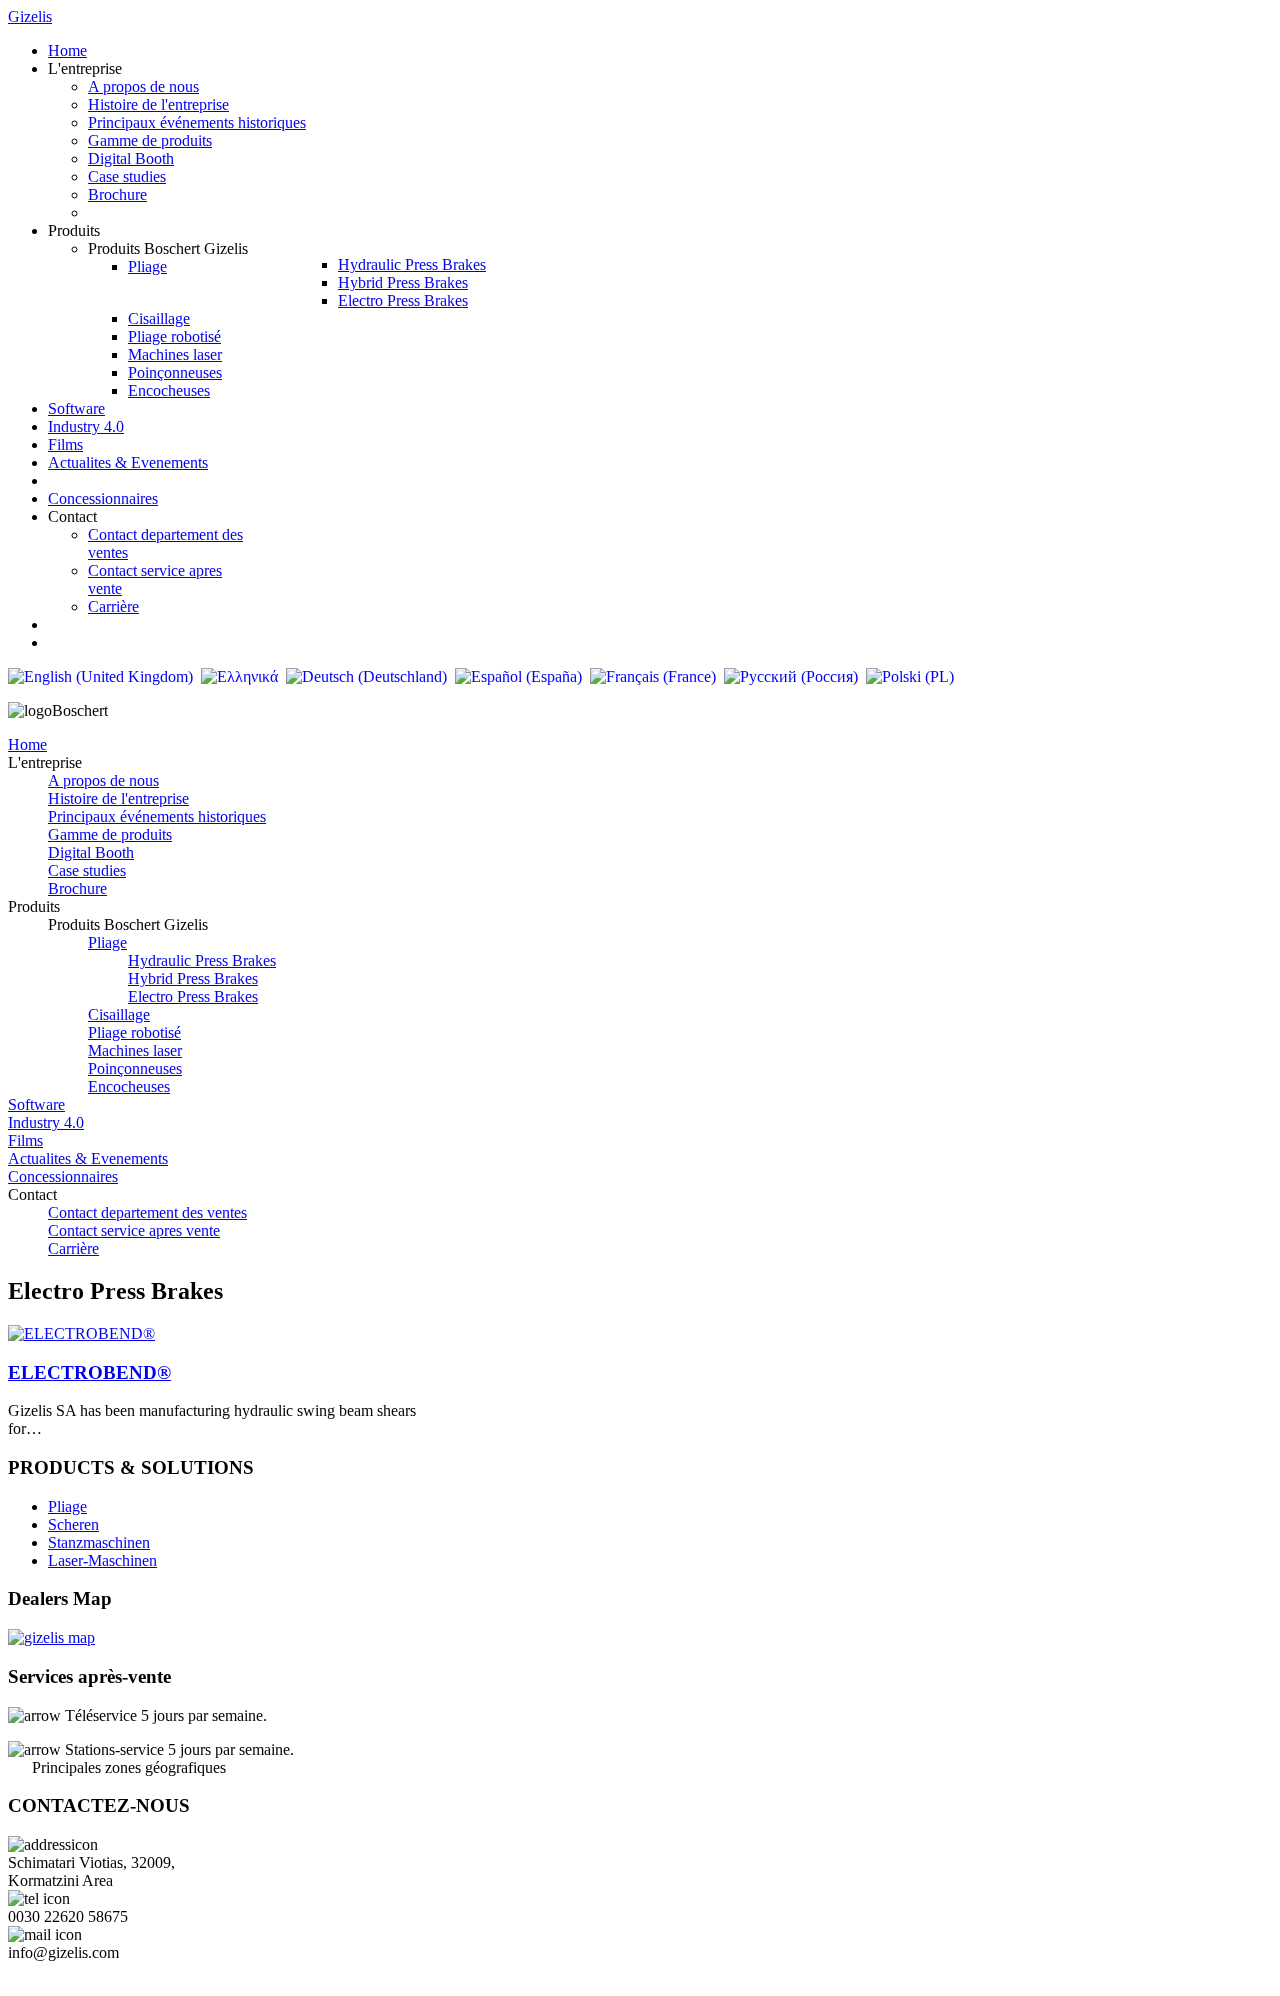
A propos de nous (103, 780)
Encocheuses (129, 1086)
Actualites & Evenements (88, 1158)
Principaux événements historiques (157, 816)
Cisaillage (119, 1014)
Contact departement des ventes (147, 1212)
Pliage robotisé (134, 1032)
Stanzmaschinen (99, 1542)
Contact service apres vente (134, 1230)
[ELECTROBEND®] (81, 1333)
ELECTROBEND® (89, 1372)
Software (36, 1104)
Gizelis (30, 16)
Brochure (77, 888)
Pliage (107, 942)
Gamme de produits (110, 834)
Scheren (73, 1524)
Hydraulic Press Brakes (202, 960)
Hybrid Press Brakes (193, 978)
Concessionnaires (63, 1176)
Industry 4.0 (46, 1122)
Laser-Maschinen (102, 1560)
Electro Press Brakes (193, 996)
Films (25, 1140)
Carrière (73, 1248)
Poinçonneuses (135, 1068)
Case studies (87, 870)
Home (27, 744)
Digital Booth (91, 852)
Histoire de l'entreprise (118, 798)
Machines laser (135, 1050)
